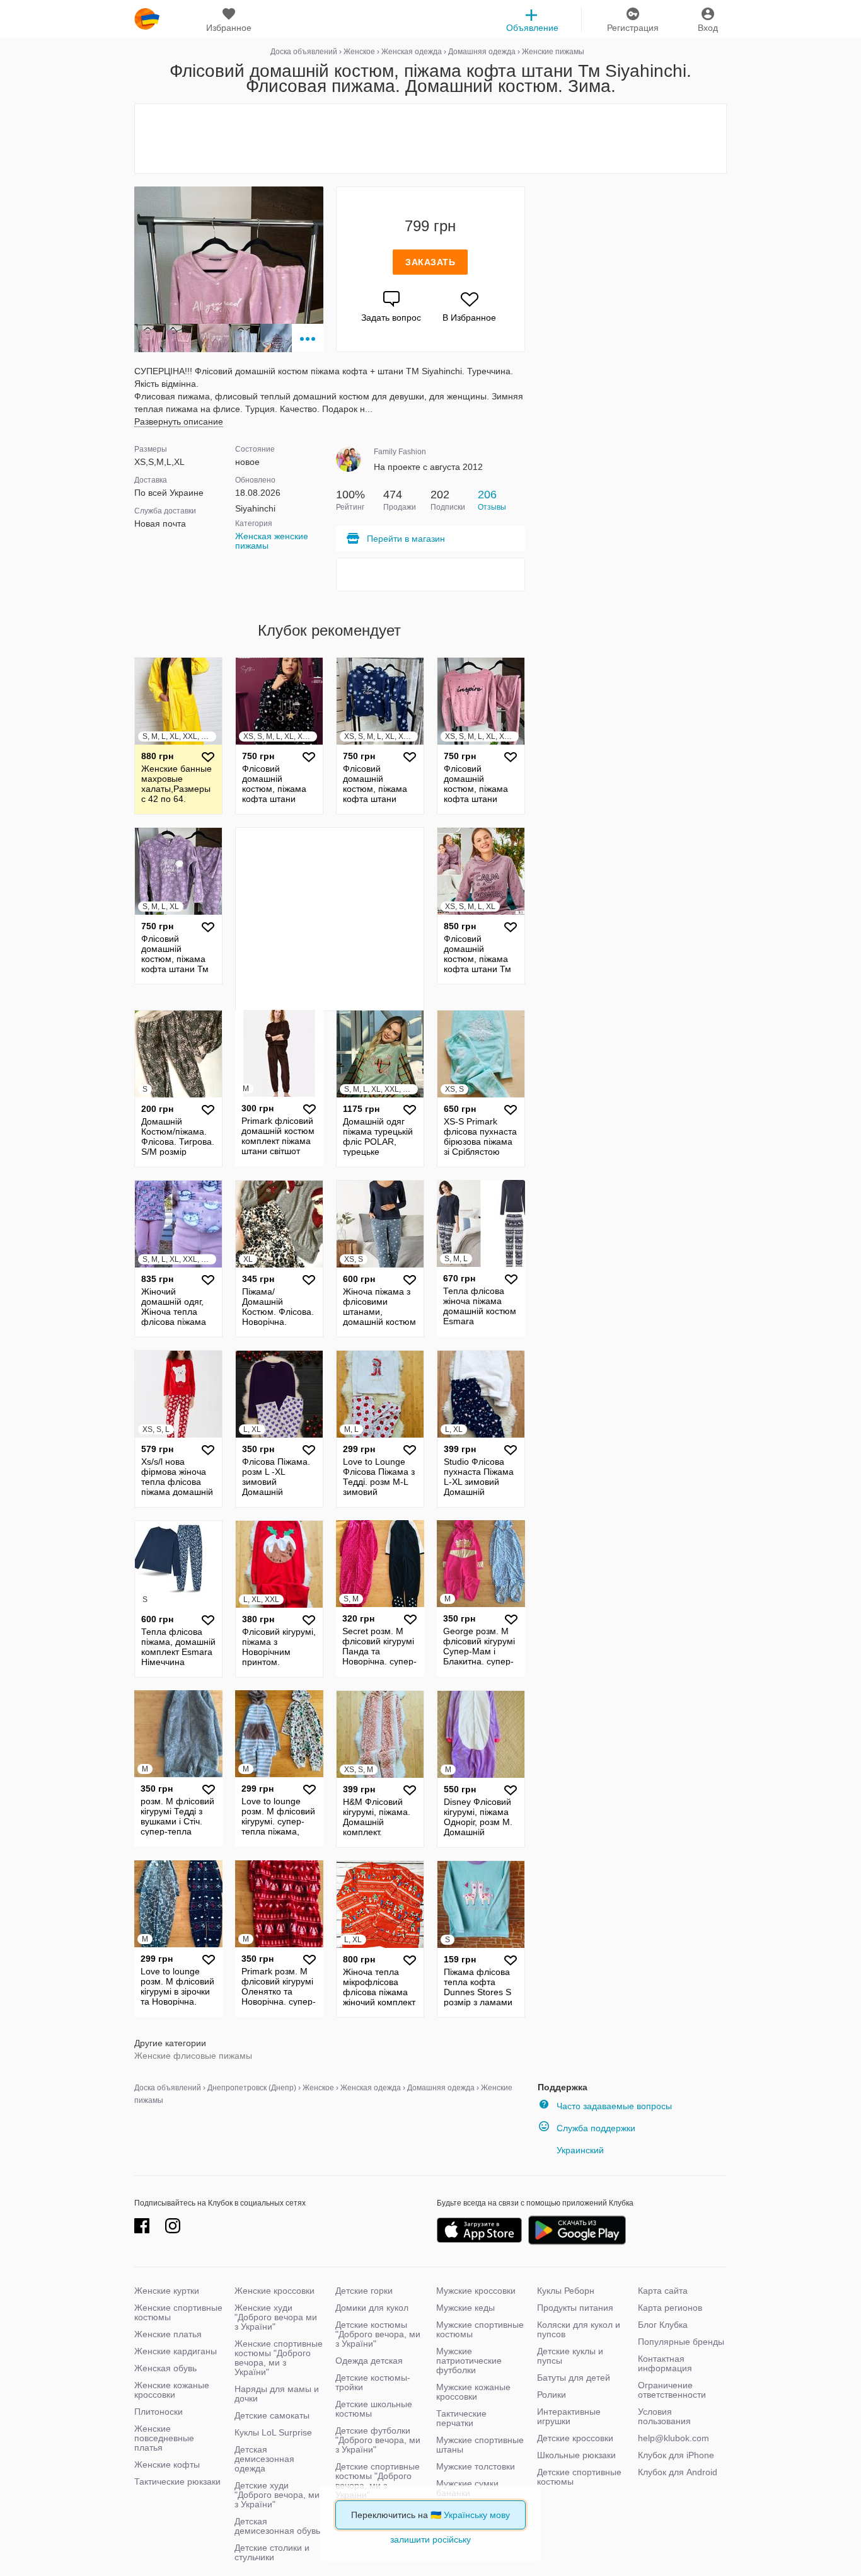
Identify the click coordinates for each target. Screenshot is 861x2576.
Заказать (430, 262)
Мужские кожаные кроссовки (473, 2392)
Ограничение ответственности (672, 2390)
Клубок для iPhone (676, 2455)
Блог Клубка (663, 2325)
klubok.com (147, 19)
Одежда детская (369, 2361)
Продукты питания (575, 2308)
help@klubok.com (673, 2438)
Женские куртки (167, 2291)
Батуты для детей (574, 2378)
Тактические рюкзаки (177, 2482)
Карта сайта (663, 2291)
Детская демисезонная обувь (277, 2526)
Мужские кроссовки (476, 2291)
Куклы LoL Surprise (273, 2432)
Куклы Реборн (566, 2291)
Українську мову (477, 2515)
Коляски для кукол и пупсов (579, 2329)
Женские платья (168, 2334)
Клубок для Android (678, 2472)
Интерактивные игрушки (569, 2416)
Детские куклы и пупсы (570, 2356)
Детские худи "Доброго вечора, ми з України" (277, 2495)
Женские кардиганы (176, 2351)
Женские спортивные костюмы (178, 2312)
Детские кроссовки (575, 2438)
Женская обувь (165, 2368)
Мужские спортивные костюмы (480, 2329)
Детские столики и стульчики (272, 2552)
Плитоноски (159, 2412)
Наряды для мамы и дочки (277, 2394)
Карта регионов (670, 2308)
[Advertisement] (430, 139)
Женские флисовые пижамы (193, 2056)
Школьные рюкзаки (576, 2455)
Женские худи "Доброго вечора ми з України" (276, 2317)
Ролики (552, 2395)
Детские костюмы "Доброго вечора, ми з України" (378, 2334)
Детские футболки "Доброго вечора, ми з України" (378, 2440)
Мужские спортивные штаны (480, 2445)
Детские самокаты (272, 2415)
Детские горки (364, 2291)
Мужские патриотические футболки (469, 2361)
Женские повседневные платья (164, 2438)
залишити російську (430, 2539)
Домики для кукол (372, 2308)
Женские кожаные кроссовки (172, 2390)
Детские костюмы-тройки (373, 2382)
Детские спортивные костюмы (579, 2477)
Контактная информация (665, 2363)
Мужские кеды (465, 2308)
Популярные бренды (681, 2342)
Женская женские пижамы (272, 541)
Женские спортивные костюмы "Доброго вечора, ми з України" (279, 2358)
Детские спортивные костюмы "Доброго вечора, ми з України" (378, 2481)
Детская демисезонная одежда (264, 2459)
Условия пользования (664, 2416)
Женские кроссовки (274, 2291)
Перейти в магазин (406, 539)
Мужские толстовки (476, 2466)
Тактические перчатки (461, 2418)
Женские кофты (167, 2464)
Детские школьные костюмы (374, 2409)
